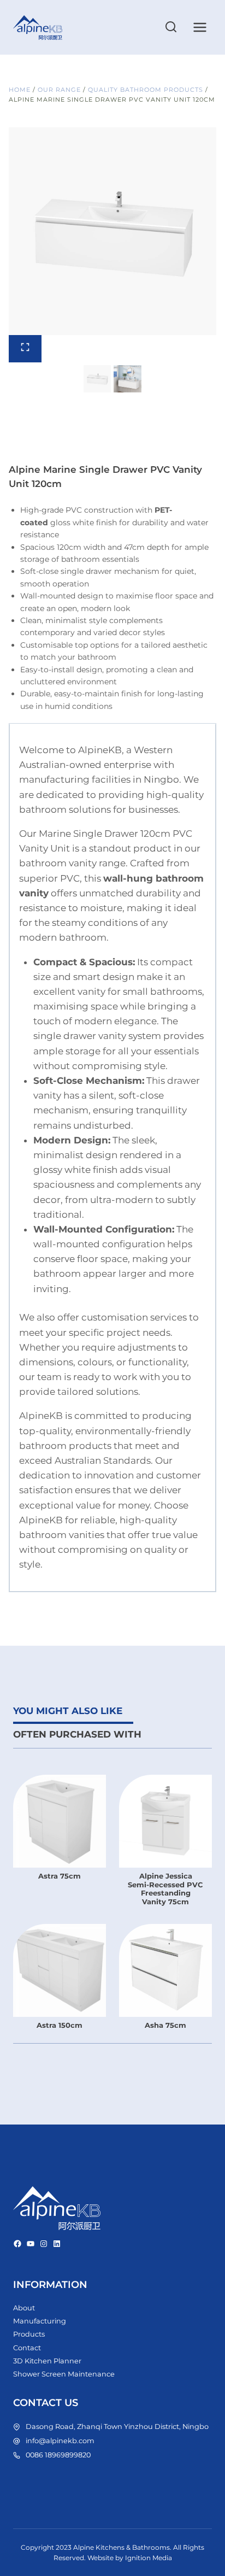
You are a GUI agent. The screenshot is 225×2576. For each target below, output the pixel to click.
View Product (60, 1907)
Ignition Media (149, 2558)
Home (20, 90)
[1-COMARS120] (112, 231)
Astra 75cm (60, 1876)
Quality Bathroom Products (146, 90)
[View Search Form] (171, 27)
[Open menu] (200, 27)
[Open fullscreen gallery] (25, 349)
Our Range (59, 90)
